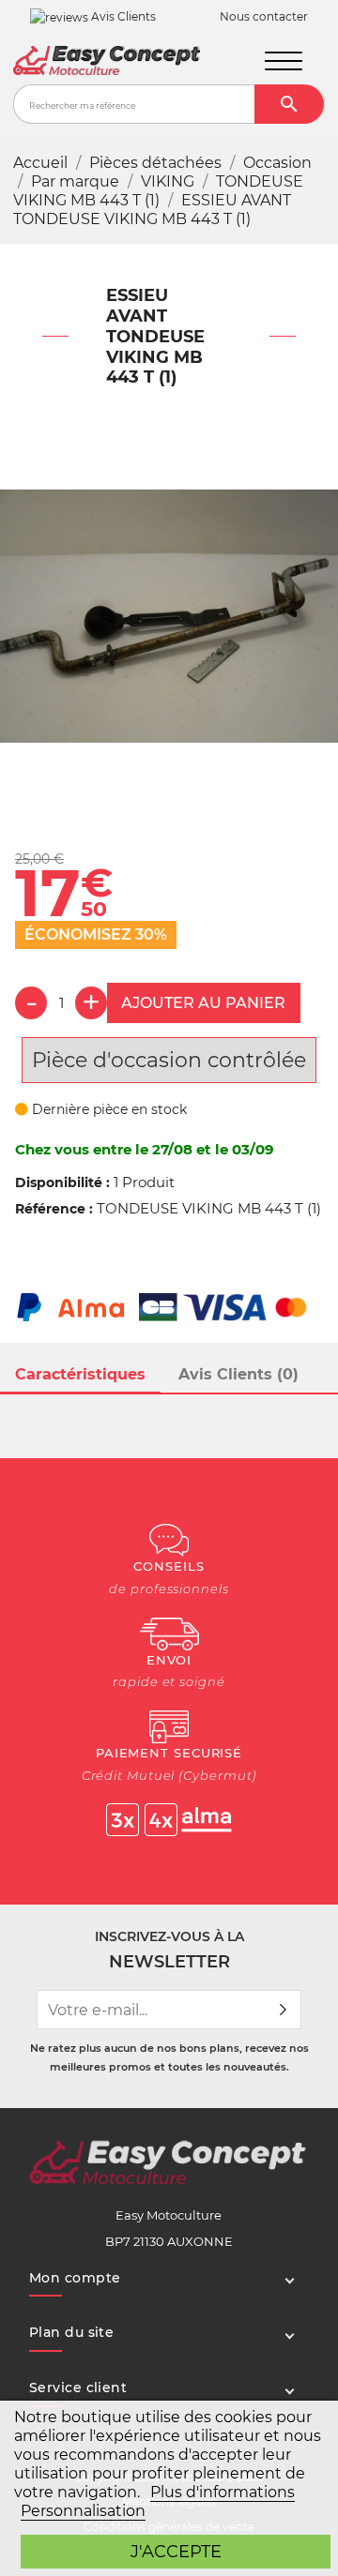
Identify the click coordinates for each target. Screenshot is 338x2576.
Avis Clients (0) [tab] (238, 1374)
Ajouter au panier (203, 1003)
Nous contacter (264, 17)
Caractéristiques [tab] (80, 1374)
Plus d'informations (223, 2492)
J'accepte (176, 2551)
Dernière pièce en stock (108, 1109)
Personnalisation (83, 2511)
